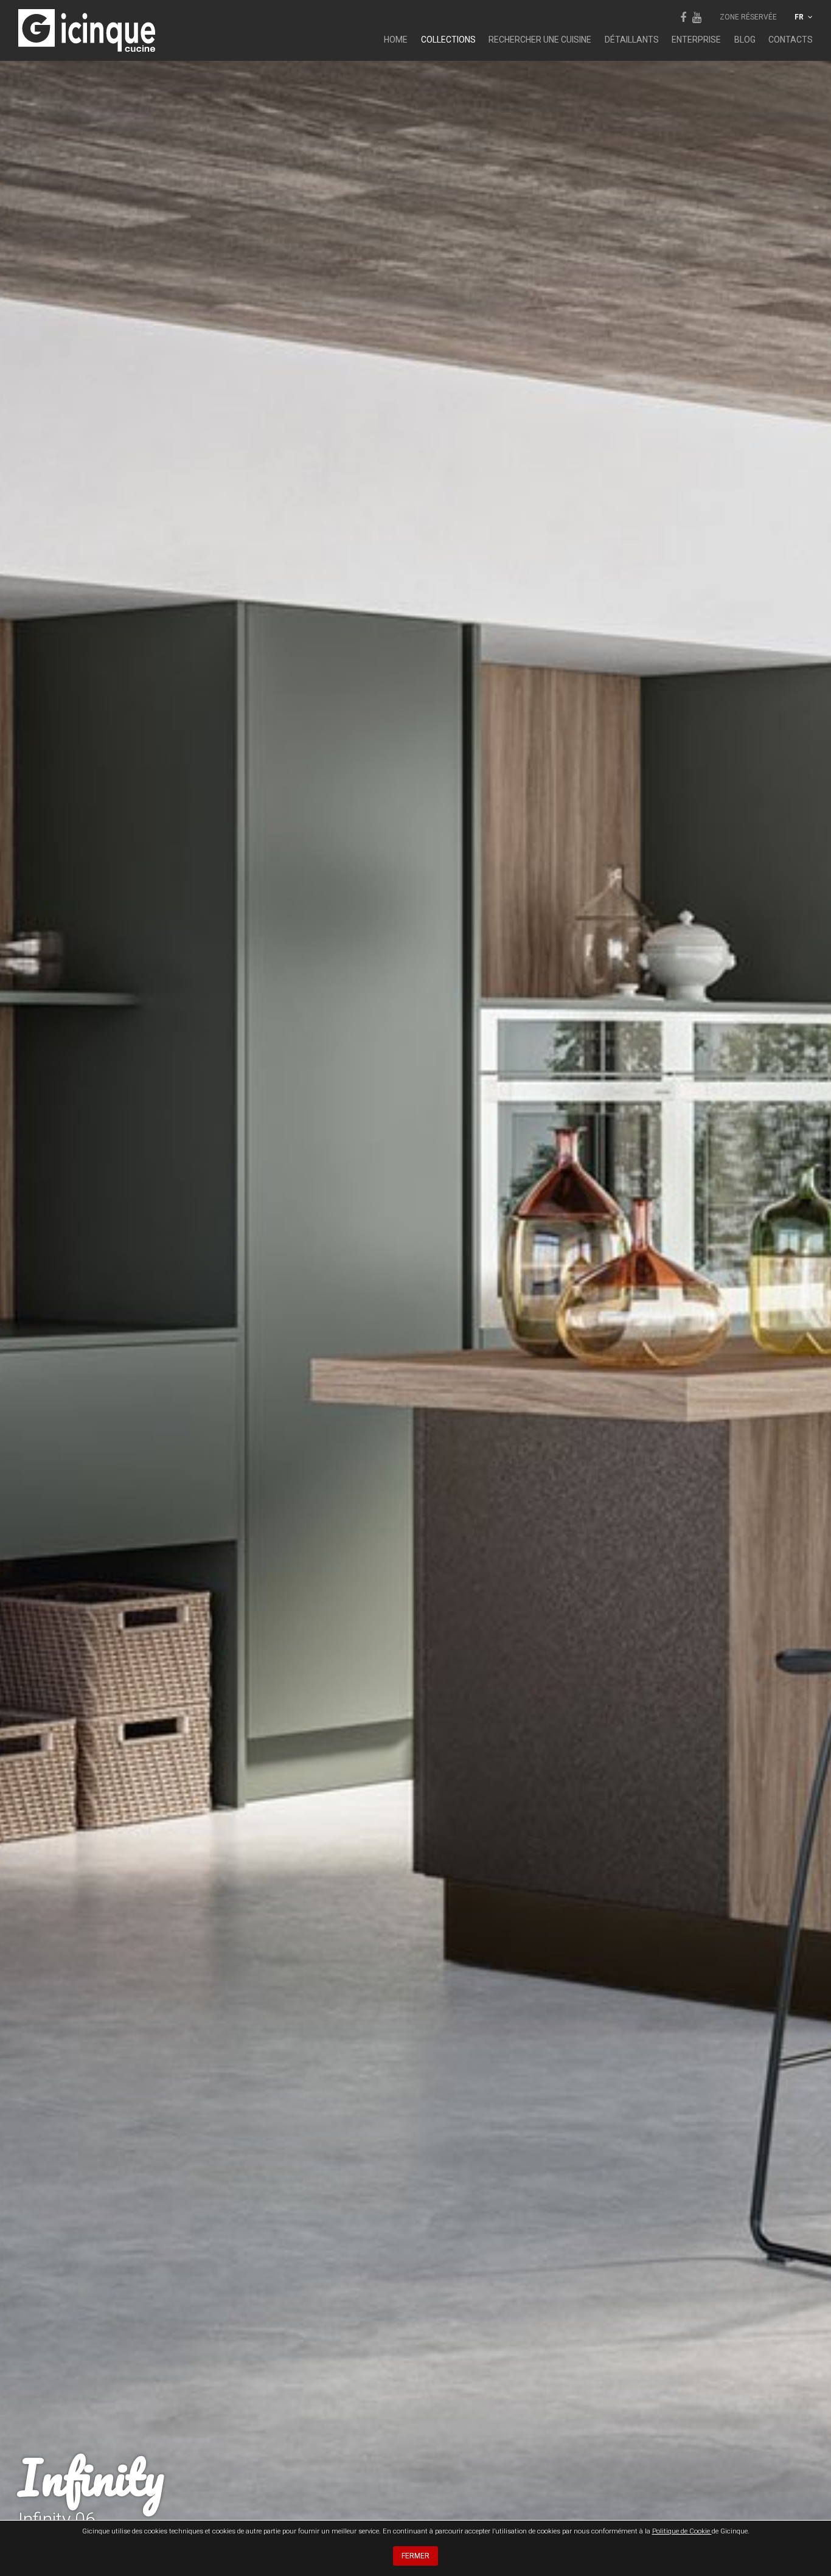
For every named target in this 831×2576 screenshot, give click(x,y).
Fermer (415, 2556)
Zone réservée (748, 17)
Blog (745, 40)
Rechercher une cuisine (540, 40)
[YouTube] (697, 17)
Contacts (791, 40)
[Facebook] (683, 17)
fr (800, 17)
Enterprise (696, 40)
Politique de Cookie (682, 2531)
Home (396, 40)
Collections (448, 40)
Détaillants (632, 40)
